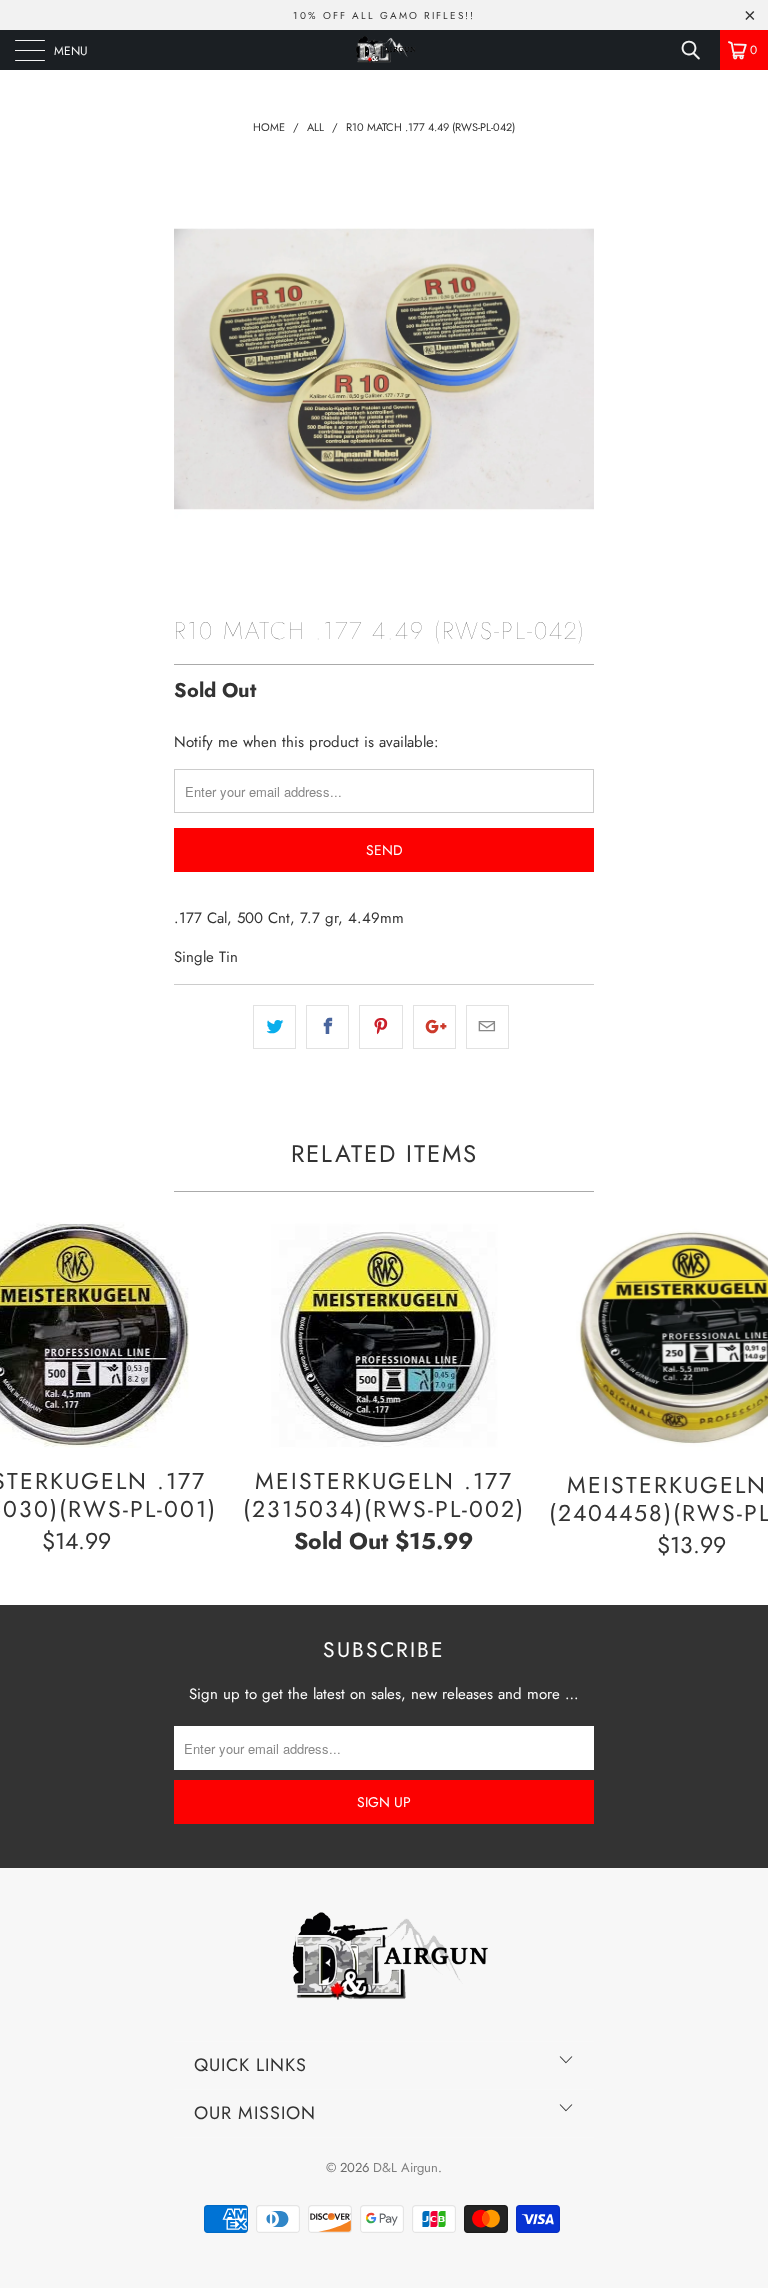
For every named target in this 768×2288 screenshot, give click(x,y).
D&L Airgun (405, 2167)
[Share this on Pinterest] (380, 1027)
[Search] (698, 50)
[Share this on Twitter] (274, 1027)
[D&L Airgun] (384, 50)
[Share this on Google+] (434, 1027)
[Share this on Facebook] (327, 1027)
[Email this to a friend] (487, 1027)
